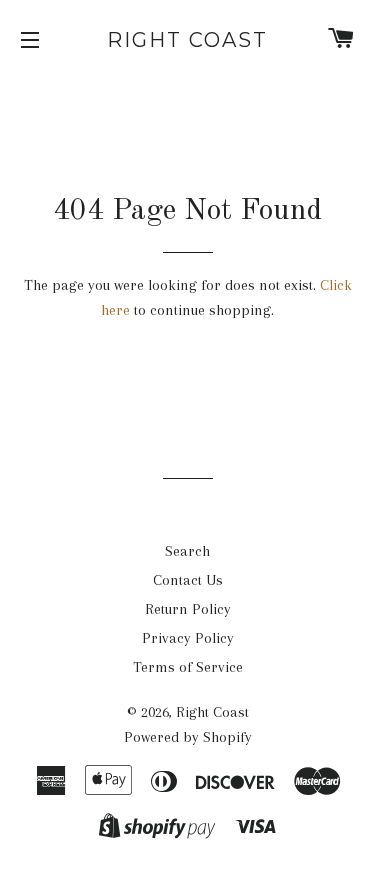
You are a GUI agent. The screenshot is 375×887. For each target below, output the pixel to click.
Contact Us (188, 580)
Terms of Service (188, 667)
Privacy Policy (188, 638)
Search (187, 551)
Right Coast (187, 40)
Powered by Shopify (188, 737)
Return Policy (188, 609)
